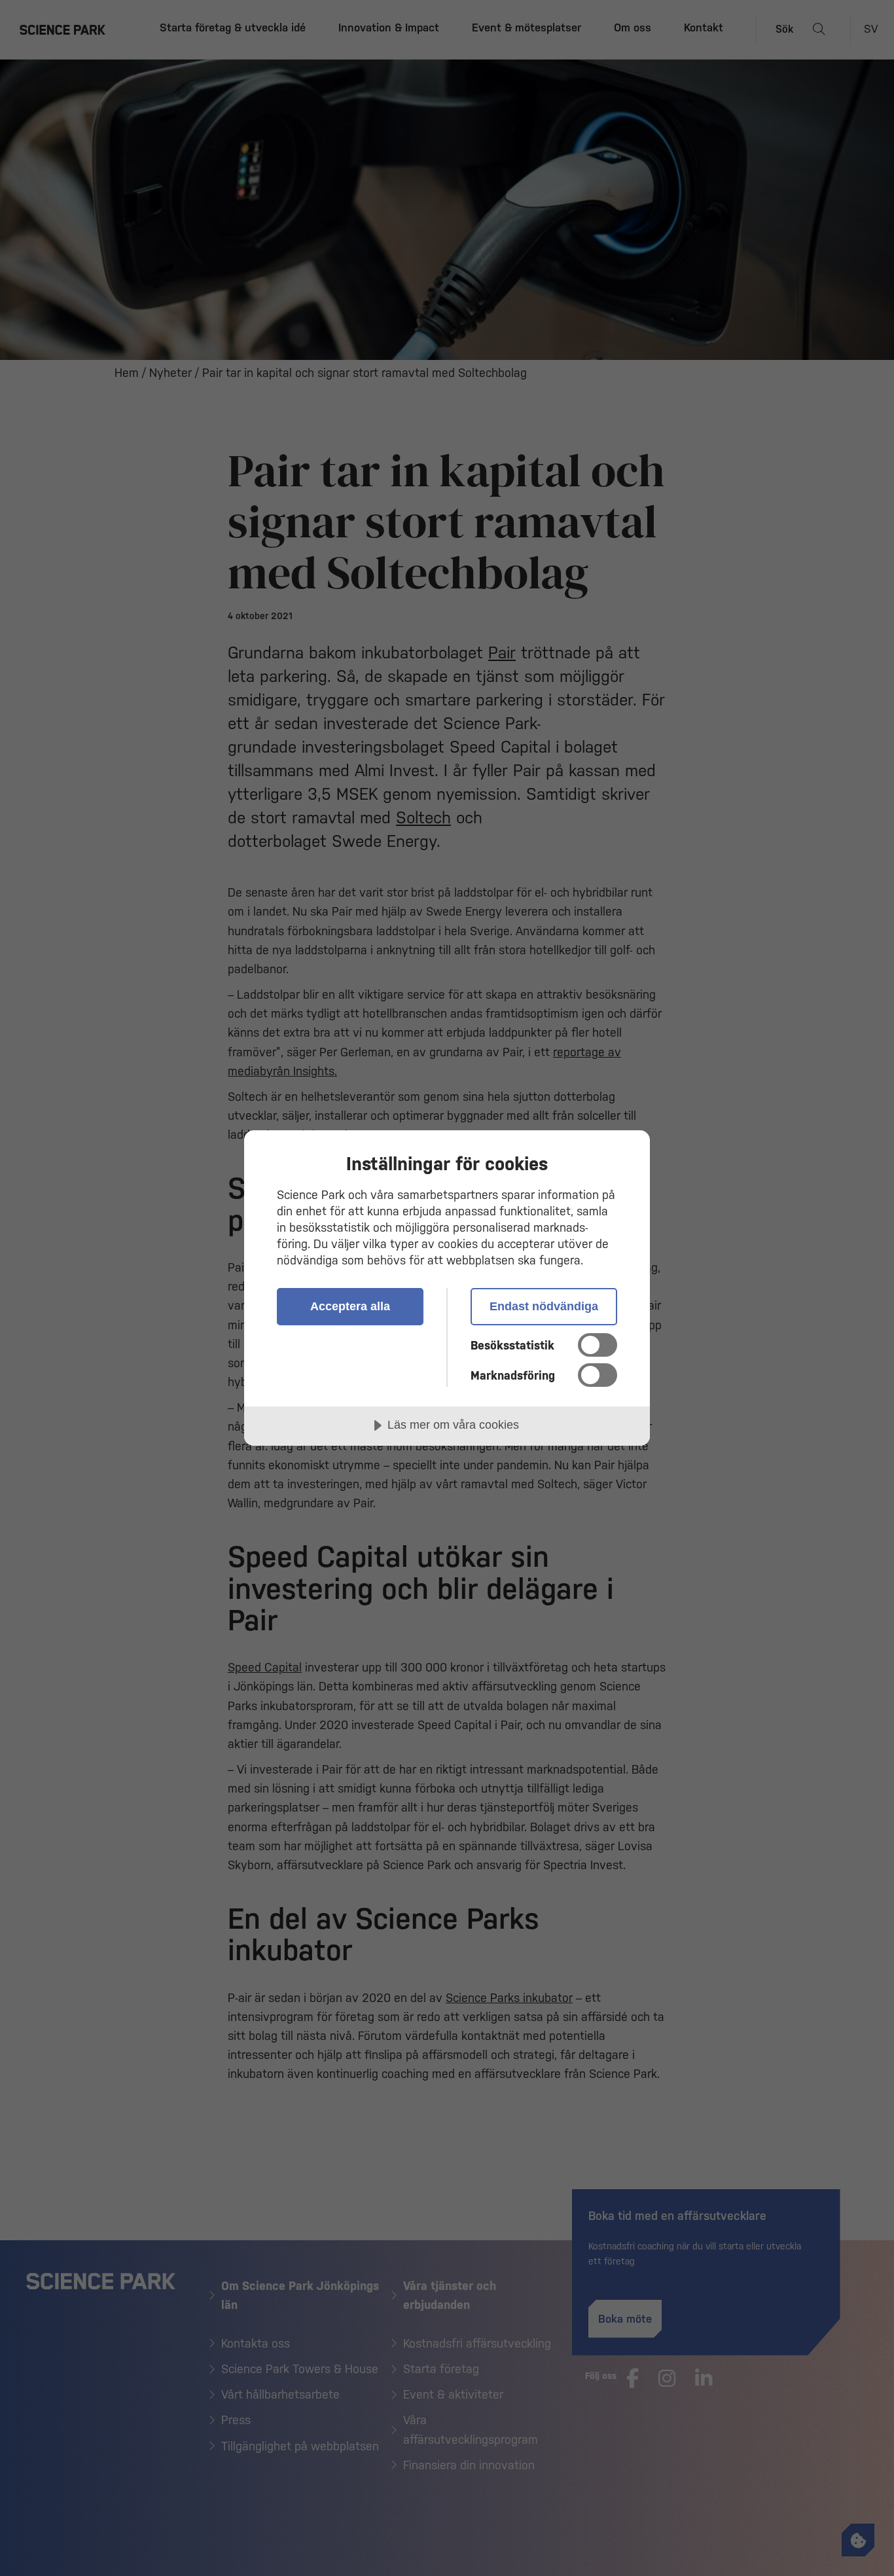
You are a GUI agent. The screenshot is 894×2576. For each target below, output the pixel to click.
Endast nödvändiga (544, 1306)
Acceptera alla (350, 1306)
